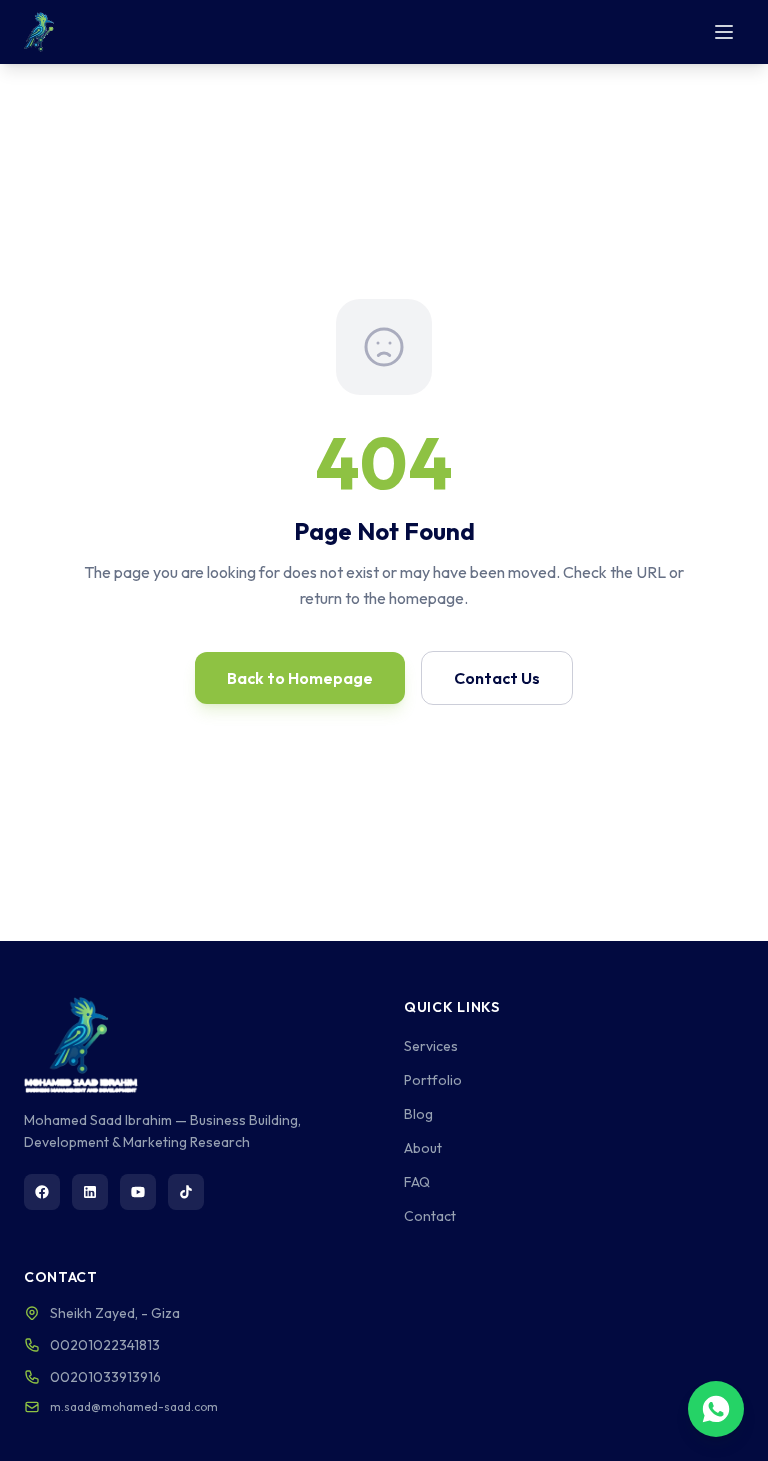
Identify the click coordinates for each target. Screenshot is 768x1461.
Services (431, 1046)
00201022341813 (105, 1345)
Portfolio (433, 1080)
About (423, 1148)
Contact (430, 1216)
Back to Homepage (300, 678)
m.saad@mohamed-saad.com (134, 1406)
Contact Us (497, 678)
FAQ (417, 1182)
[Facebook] (42, 1192)
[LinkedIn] (90, 1192)
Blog (418, 1114)
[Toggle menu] (724, 32)
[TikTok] (186, 1192)
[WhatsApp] (716, 1409)
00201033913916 (105, 1377)
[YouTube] (138, 1192)
